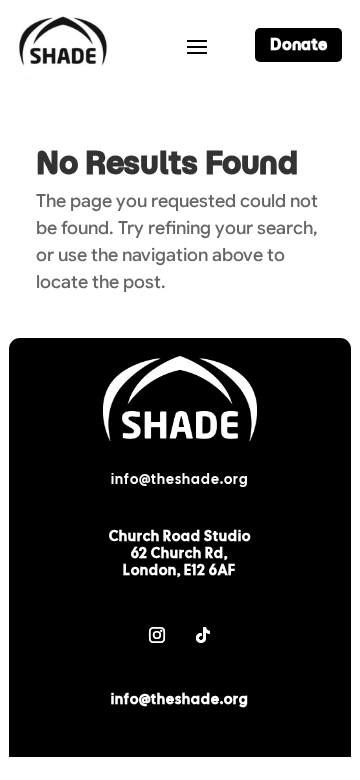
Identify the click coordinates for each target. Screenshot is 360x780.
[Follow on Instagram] (157, 635)
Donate (298, 44)
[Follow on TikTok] (203, 635)
